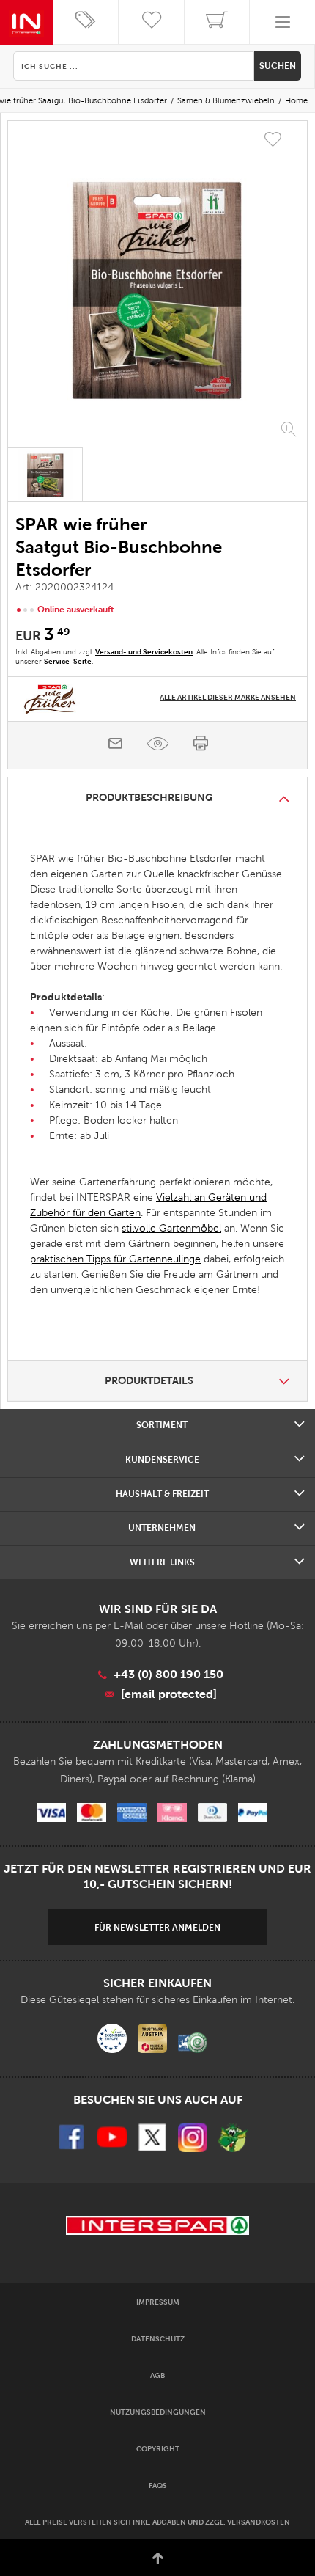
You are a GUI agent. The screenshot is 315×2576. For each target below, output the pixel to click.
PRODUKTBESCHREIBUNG (149, 797)
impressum (158, 2302)
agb (157, 2375)
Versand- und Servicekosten (144, 652)
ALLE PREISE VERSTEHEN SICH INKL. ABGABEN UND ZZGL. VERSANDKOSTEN (157, 2522)
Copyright (158, 2449)
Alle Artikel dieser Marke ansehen (228, 697)
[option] (157, 286)
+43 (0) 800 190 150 (168, 1674)
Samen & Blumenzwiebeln (226, 100)
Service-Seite (68, 661)
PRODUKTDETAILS (149, 1380)
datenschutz (158, 2339)
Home (296, 100)
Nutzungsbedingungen (158, 2412)
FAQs (158, 2485)
